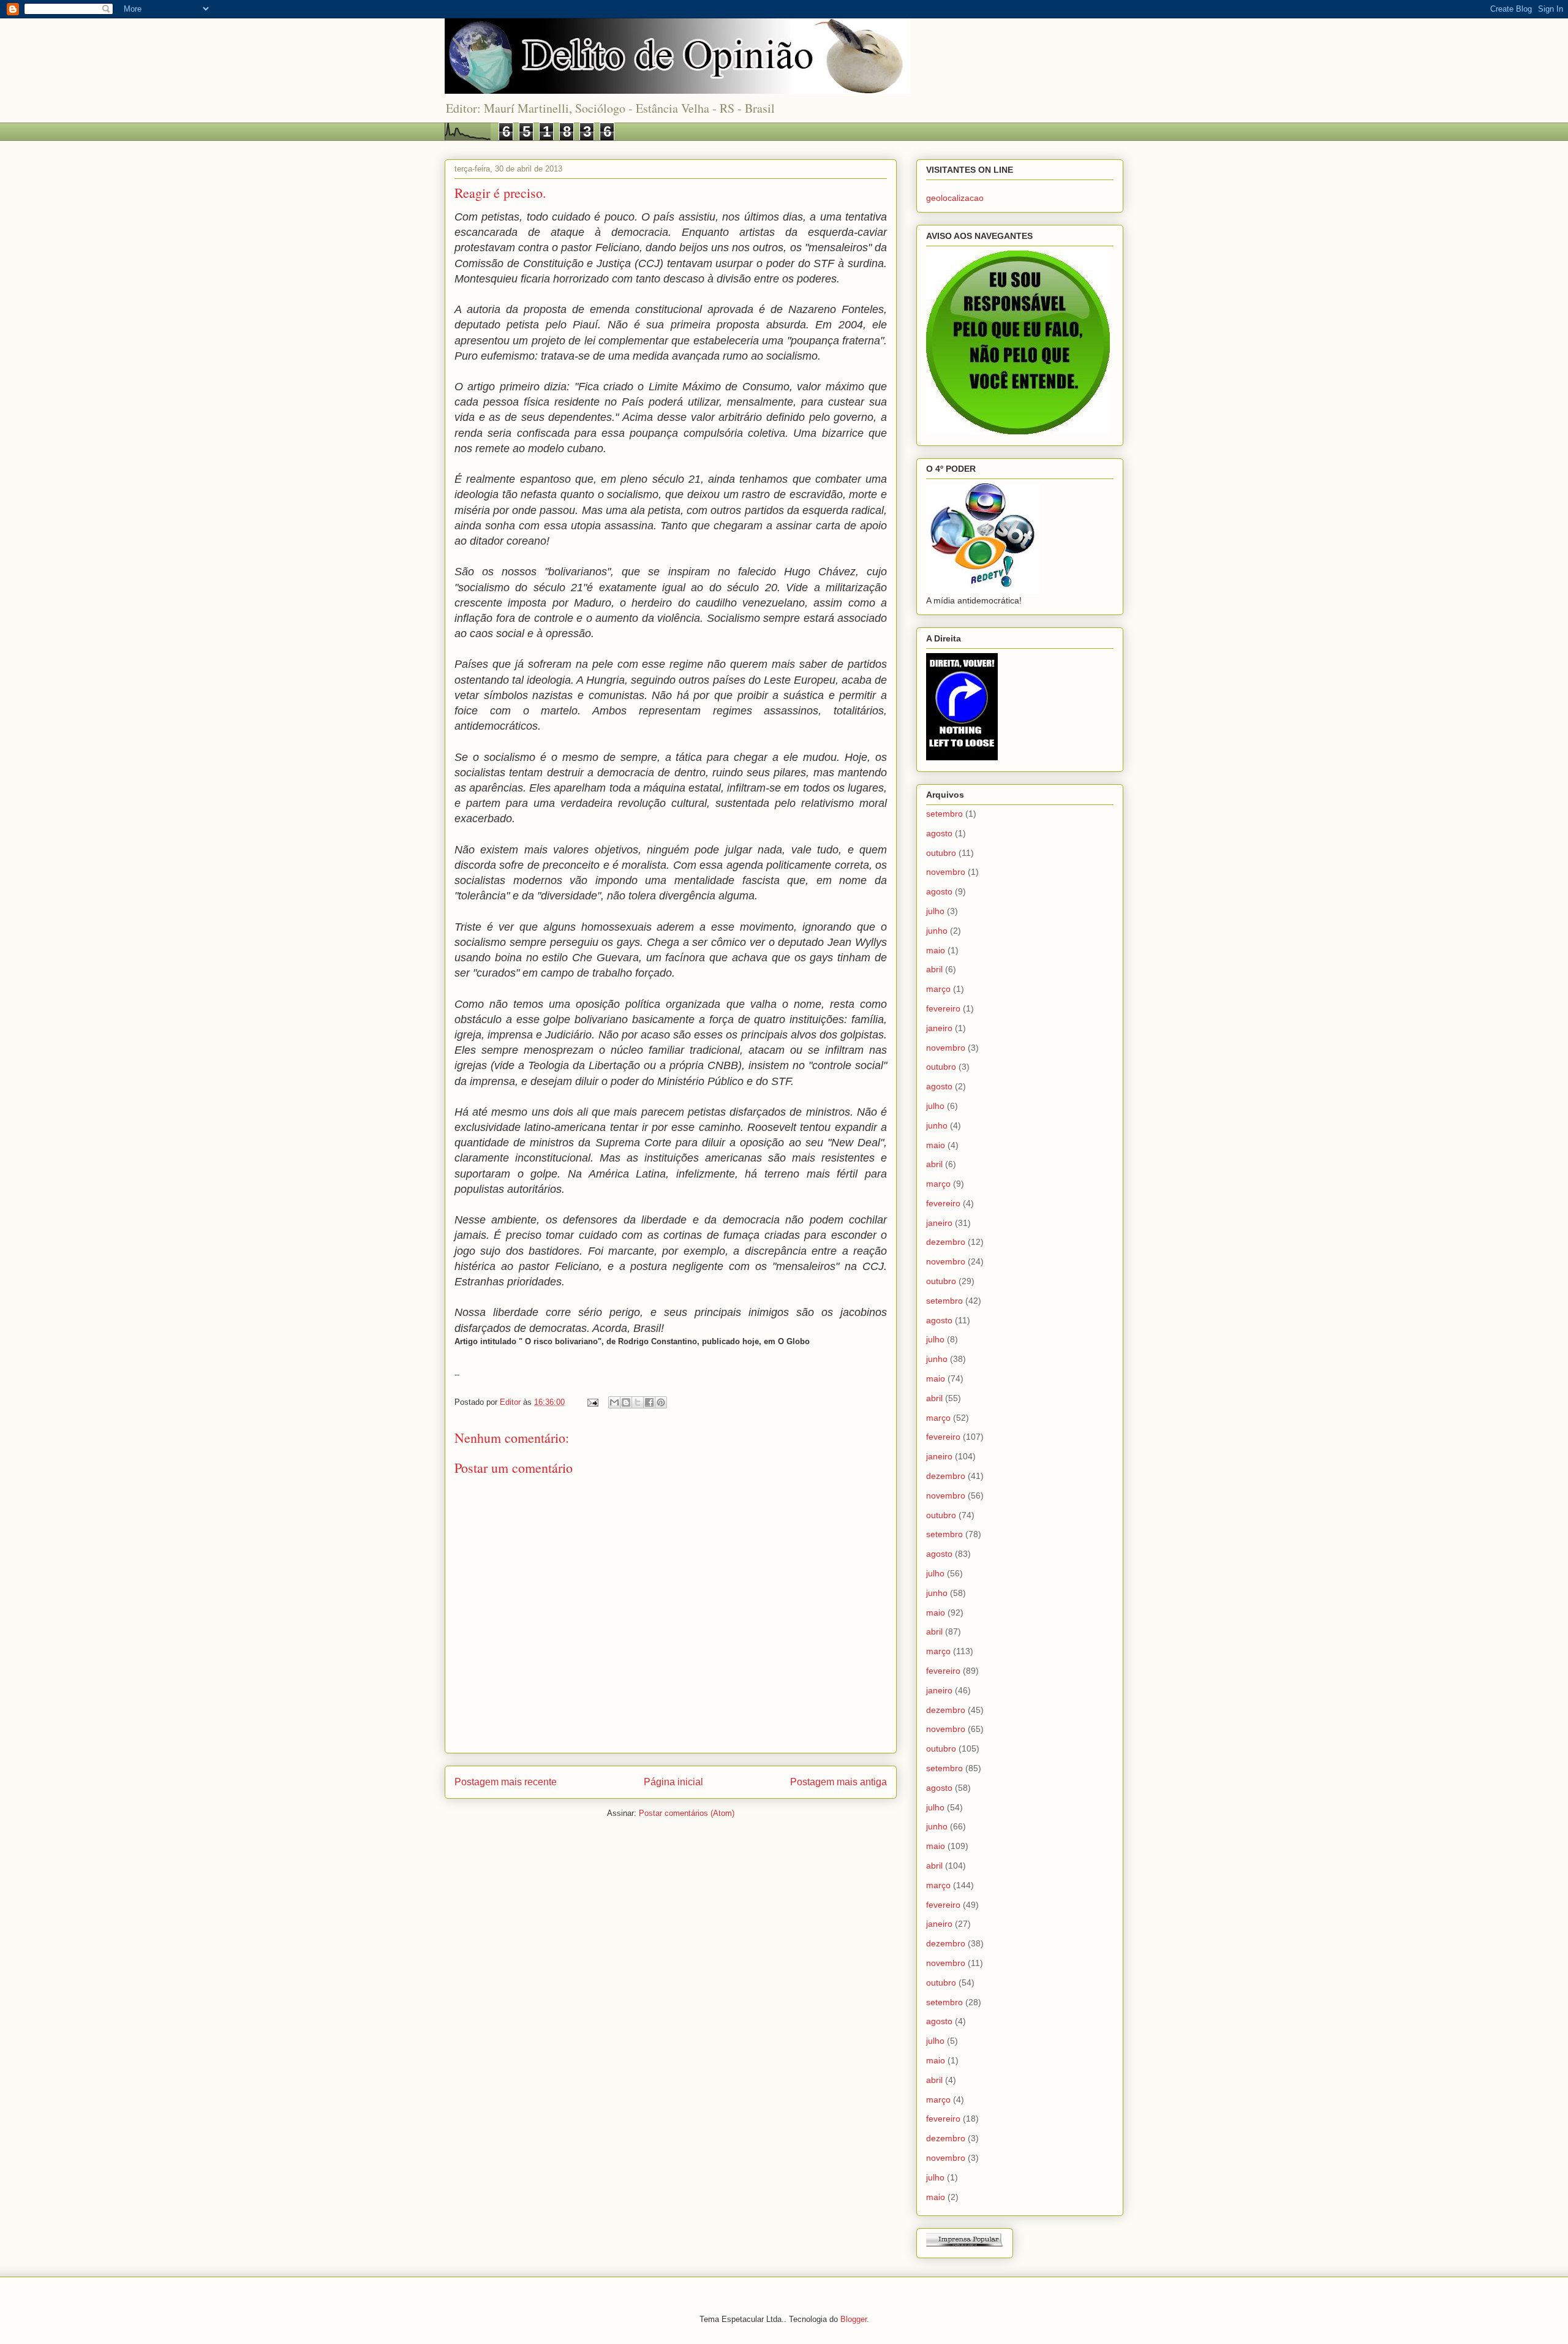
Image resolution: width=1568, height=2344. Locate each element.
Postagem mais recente (506, 1782)
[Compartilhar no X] (638, 1402)
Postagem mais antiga (839, 1782)
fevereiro (943, 1008)
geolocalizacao (955, 198)
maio (936, 950)
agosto (939, 833)
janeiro (939, 1028)
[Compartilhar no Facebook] (649, 1402)
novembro (946, 872)
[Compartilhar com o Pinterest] (661, 1402)
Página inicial (673, 1782)
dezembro (946, 1242)
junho (937, 931)
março (938, 989)
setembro (944, 814)
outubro (941, 853)
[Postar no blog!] (626, 1402)
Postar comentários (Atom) (687, 1813)
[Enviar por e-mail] (614, 1402)
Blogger (854, 2319)
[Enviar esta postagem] (592, 1402)
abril (934, 969)
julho (935, 911)
